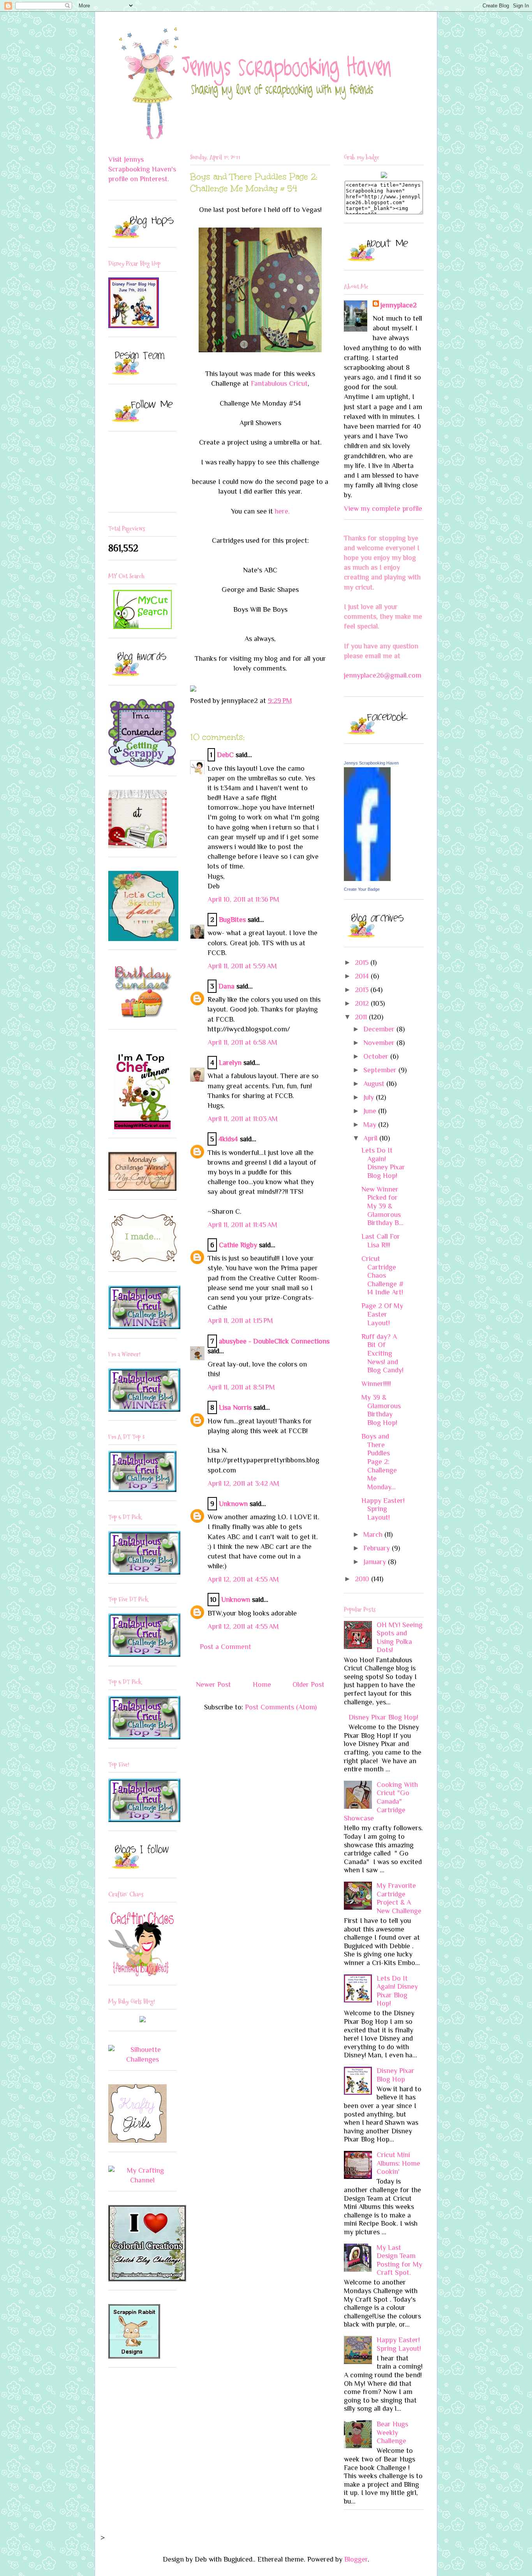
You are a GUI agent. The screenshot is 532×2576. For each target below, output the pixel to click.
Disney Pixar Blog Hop (395, 2075)
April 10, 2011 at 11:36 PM (243, 899)
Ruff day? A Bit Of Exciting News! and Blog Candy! (382, 1353)
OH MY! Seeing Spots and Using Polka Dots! (400, 1638)
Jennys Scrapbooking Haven (371, 763)
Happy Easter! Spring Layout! (383, 1509)
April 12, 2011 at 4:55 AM (243, 1579)
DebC (225, 755)
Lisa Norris (235, 1407)
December (380, 1029)
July (370, 1097)
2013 (363, 990)
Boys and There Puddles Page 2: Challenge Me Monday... (379, 1462)
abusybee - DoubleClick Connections (274, 1341)
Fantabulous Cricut (279, 383)
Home (262, 1684)
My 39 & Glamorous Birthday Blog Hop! (381, 1410)
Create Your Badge (362, 889)
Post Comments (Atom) (281, 1707)
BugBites (232, 920)
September (381, 1070)
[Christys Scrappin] (143, 2020)
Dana (226, 986)
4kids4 (228, 1139)
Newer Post (213, 1684)
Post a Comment (225, 1647)
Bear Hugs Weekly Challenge (392, 2432)
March (374, 1534)
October (377, 1056)
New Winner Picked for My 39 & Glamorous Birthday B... (382, 1206)
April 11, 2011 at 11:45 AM (242, 1225)
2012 (363, 1003)
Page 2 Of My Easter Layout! (382, 1314)
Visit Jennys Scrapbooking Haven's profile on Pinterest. (142, 169)
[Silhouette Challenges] (142, 2059)
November (380, 1043)
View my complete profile (383, 508)
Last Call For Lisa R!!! (381, 1241)
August (375, 1084)
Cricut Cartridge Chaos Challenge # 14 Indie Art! (383, 1275)
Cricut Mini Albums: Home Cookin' (398, 2163)
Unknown (233, 1504)
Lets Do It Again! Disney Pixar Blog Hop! (383, 1163)
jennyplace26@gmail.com (383, 675)
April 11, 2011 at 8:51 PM (241, 1387)
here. (282, 511)
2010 (363, 1579)
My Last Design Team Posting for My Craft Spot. (399, 2260)
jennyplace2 (399, 305)
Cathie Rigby (238, 1245)
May (371, 1125)
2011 (362, 1017)
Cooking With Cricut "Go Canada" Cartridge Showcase (381, 1801)
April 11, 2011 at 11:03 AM (243, 1119)
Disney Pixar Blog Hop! (383, 1717)
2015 (363, 962)
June (371, 1111)
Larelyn (230, 1063)
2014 (363, 976)
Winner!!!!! (376, 1384)
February (378, 1548)
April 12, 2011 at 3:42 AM (243, 1483)
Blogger (356, 2559)
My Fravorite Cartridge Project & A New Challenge (399, 1898)
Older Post (308, 1684)
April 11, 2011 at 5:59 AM (242, 966)
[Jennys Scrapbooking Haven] (367, 879)
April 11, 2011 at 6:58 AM (242, 1042)
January (376, 1562)
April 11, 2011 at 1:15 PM (240, 1321)
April (371, 1138)
